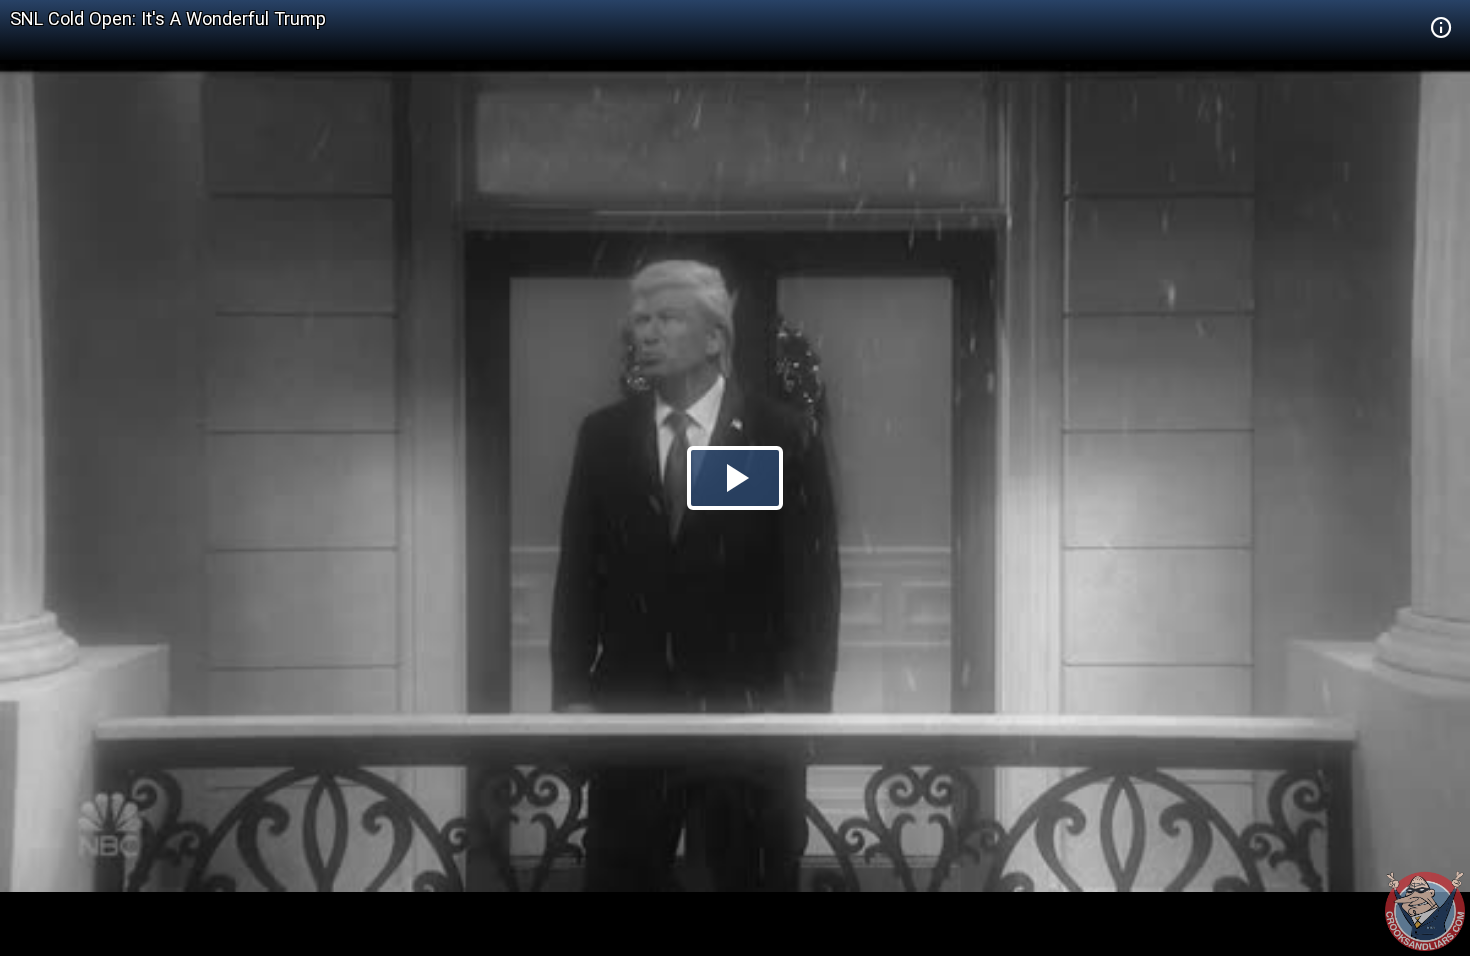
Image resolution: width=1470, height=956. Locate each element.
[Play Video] (735, 478)
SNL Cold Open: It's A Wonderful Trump (168, 18)
